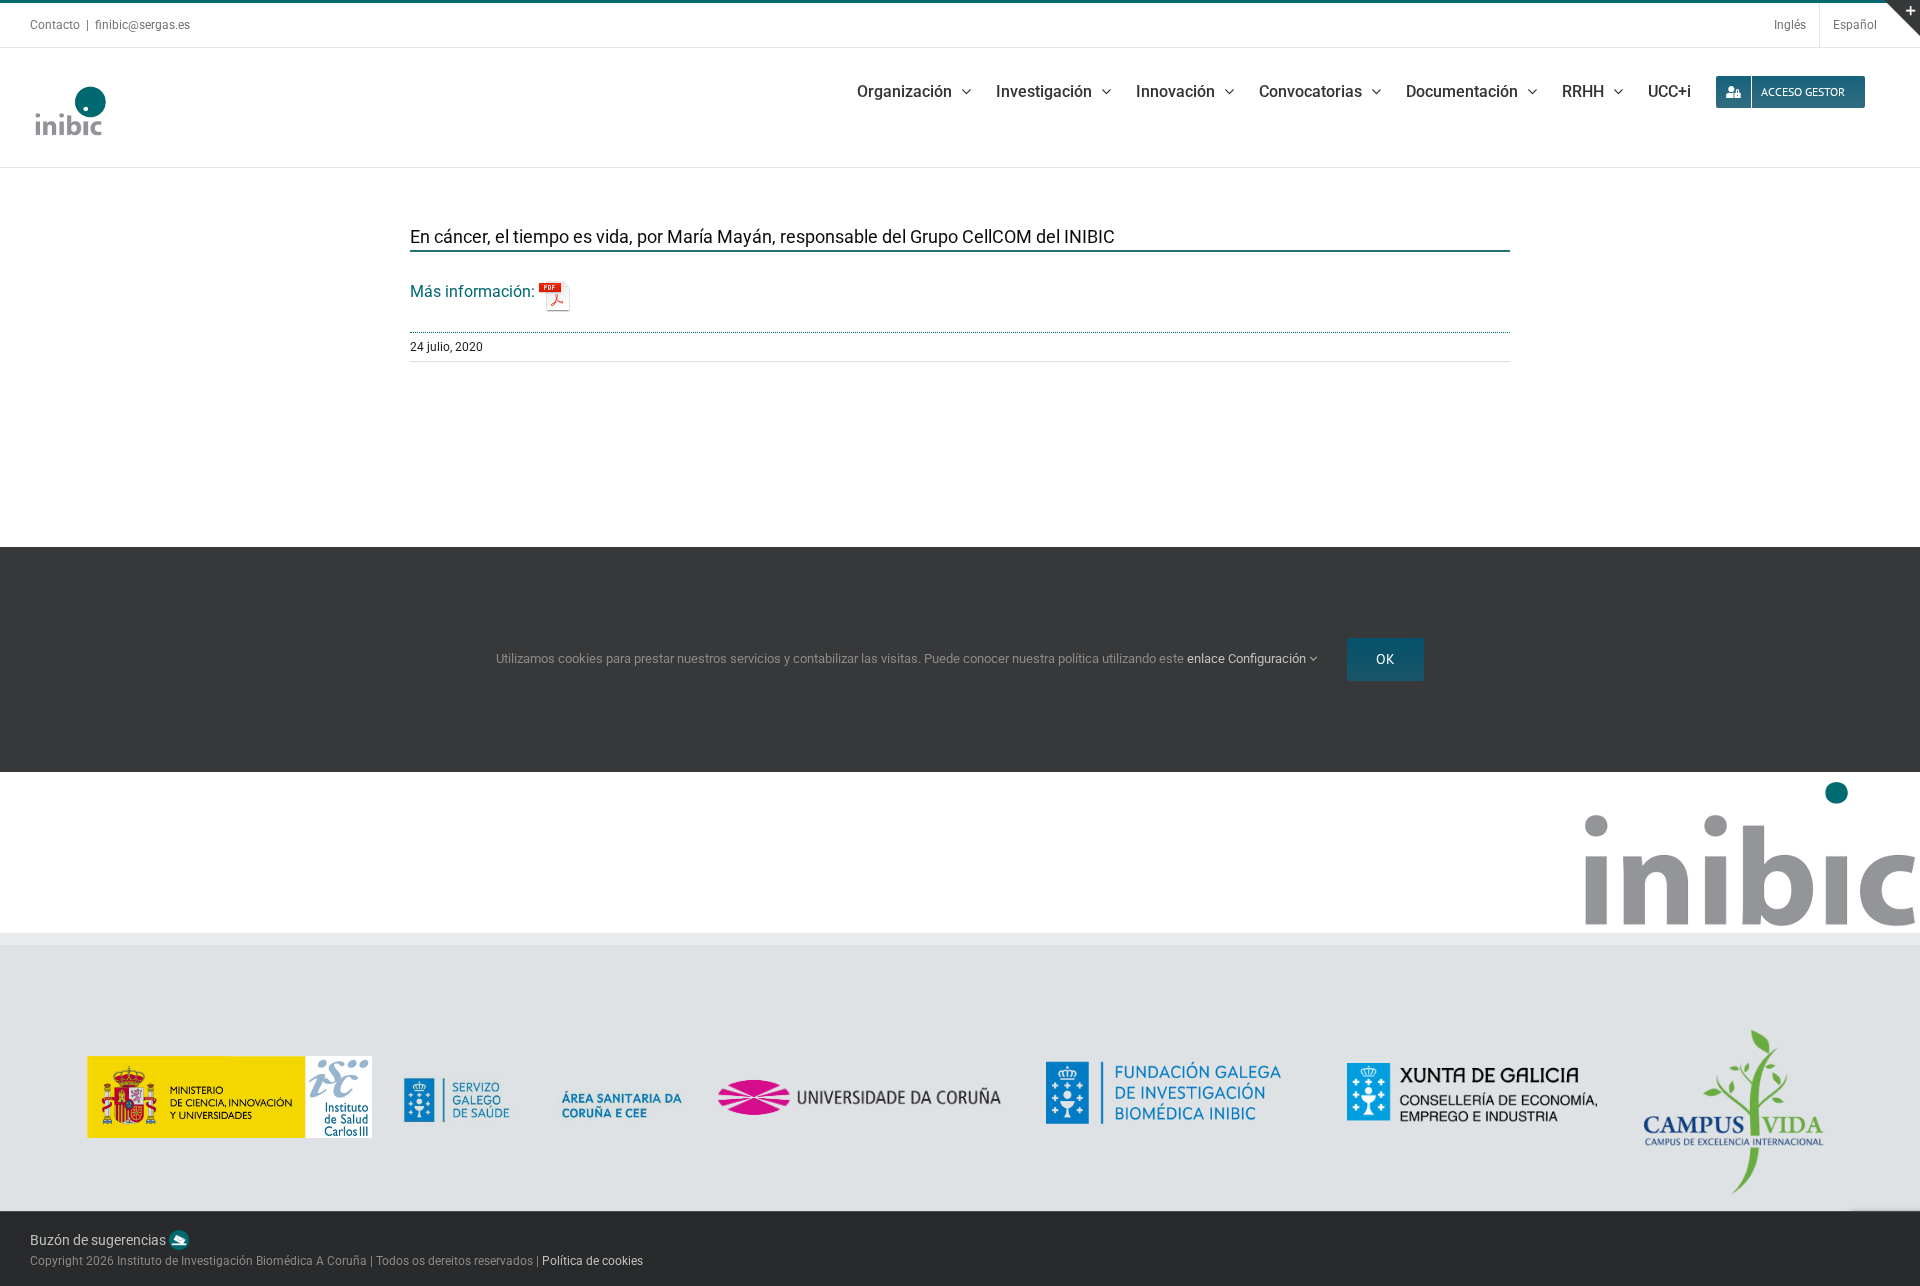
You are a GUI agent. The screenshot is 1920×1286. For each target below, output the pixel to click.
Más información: (474, 291)
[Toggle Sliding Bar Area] (1902, 18)
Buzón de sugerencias (99, 1240)
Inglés (1790, 25)
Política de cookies (592, 1261)
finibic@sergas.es (142, 25)
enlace (1206, 658)
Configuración (1268, 658)
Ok (1385, 659)
